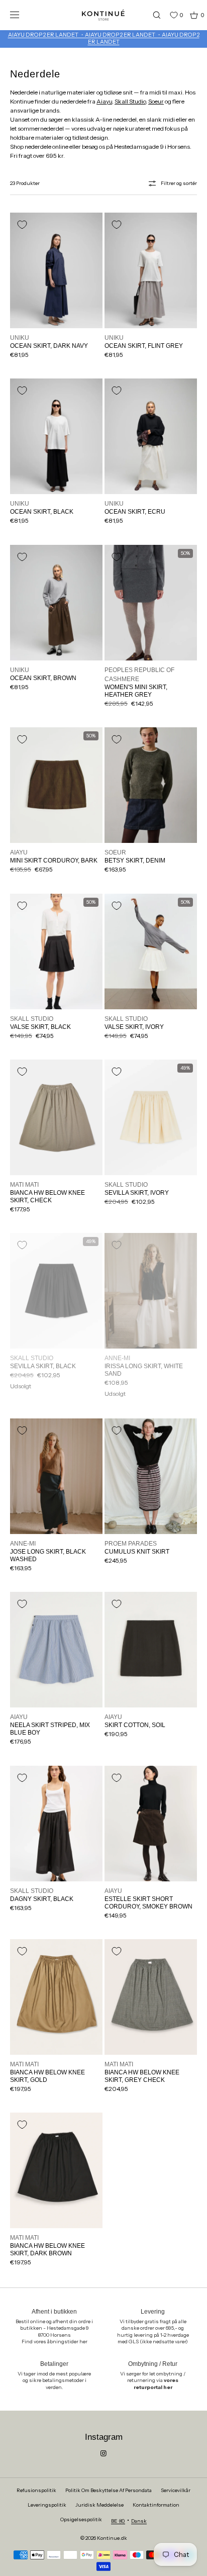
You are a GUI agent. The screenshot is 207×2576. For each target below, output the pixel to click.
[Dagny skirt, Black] (56, 1824)
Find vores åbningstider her (55, 2342)
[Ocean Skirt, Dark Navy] (56, 270)
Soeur (156, 101)
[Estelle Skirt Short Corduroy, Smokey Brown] (151, 1824)
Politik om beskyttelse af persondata (109, 2490)
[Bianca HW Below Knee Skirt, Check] (56, 1117)
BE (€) (118, 2521)
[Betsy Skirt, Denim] (151, 785)
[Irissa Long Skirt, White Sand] (151, 1291)
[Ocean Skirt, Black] (56, 436)
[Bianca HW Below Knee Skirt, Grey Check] (151, 1997)
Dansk (139, 2521)
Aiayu (104, 101)
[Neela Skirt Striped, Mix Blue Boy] (56, 1650)
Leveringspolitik (47, 2505)
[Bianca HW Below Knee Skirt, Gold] (56, 1997)
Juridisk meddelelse (99, 2505)
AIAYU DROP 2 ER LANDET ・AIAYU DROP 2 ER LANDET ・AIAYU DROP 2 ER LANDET (104, 38)
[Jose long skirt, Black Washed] (56, 1476)
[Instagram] (103, 2453)
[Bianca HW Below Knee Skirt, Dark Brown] (56, 2170)
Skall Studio (130, 101)
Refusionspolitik (36, 2490)
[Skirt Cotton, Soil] (151, 1650)
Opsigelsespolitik (81, 2519)
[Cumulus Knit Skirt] (151, 1476)
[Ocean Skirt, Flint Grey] (151, 270)
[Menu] (22, 15)
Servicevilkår (176, 2490)
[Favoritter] (166, 15)
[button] (152, 15)
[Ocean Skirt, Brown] (56, 603)
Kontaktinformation (156, 2505)
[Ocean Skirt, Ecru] (151, 436)
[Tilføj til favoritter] (22, 225)
